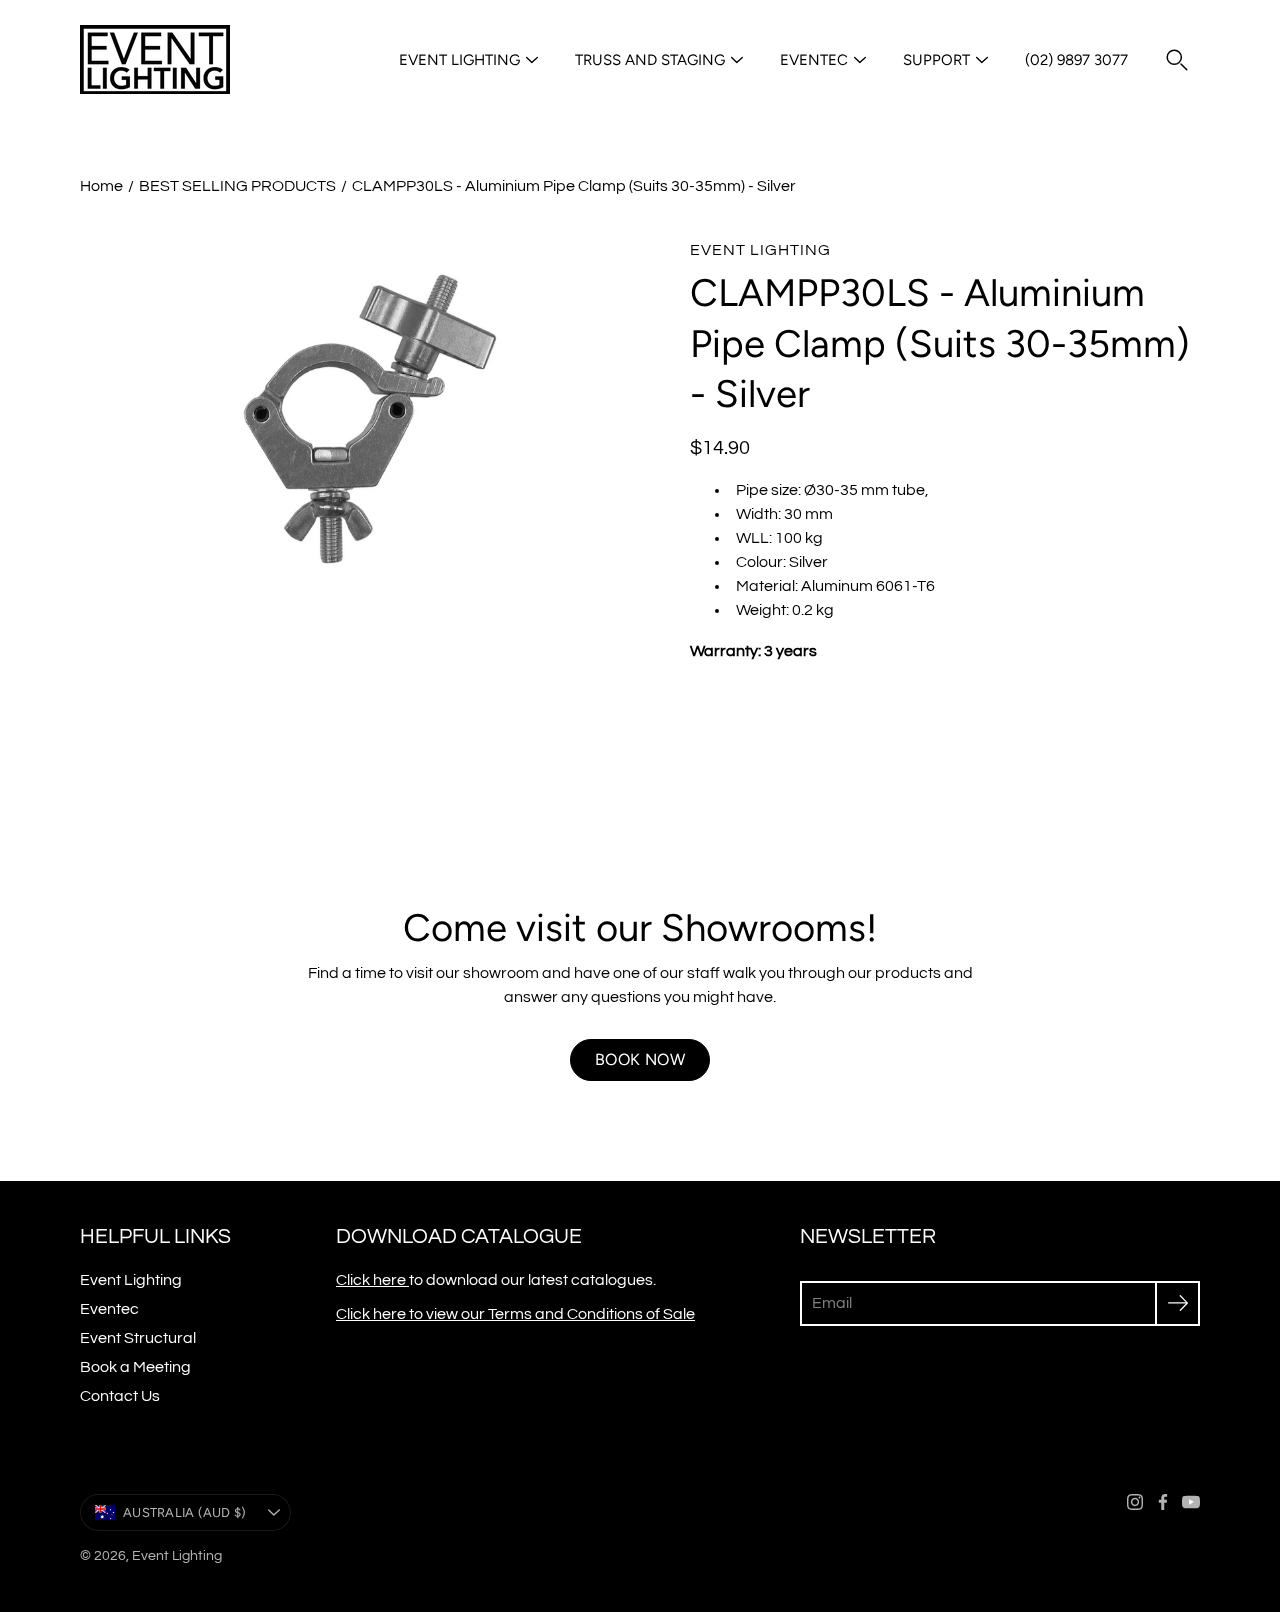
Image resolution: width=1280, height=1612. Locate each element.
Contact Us (120, 1396)
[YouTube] (1191, 1502)
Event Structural (138, 1338)
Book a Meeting (135, 1367)
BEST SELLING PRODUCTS (237, 186)
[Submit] (1177, 1303)
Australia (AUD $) (184, 1512)
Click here (372, 1280)
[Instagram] (1135, 1502)
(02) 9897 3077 (1076, 60)
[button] (1177, 60)
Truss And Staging (650, 60)
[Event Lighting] (155, 60)
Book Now (640, 1059)
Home (101, 186)
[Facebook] (1163, 1502)
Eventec (814, 60)
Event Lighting (459, 60)
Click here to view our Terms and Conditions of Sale (515, 1314)
